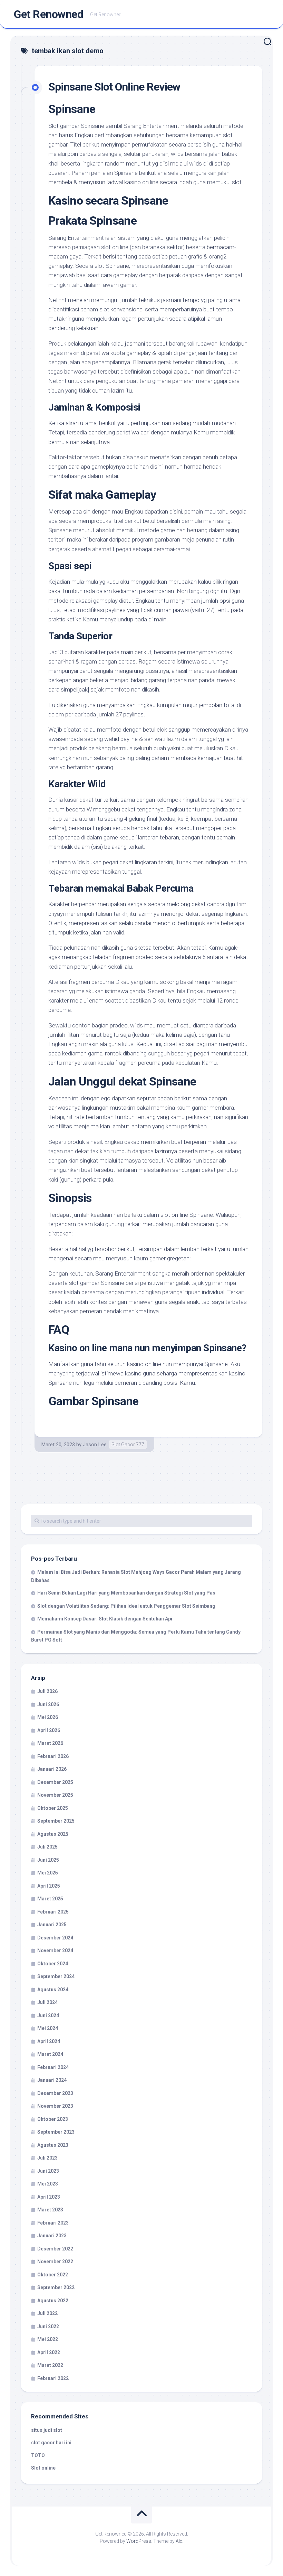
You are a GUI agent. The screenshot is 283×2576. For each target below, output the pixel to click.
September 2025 (56, 1821)
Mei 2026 (48, 1717)
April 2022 (49, 2352)
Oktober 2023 (53, 2119)
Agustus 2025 (53, 1834)
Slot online (43, 2468)
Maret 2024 (50, 2054)
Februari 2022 (53, 2378)
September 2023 (56, 2132)
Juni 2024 (48, 2015)
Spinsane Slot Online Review (114, 87)
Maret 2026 (50, 1743)
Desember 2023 (55, 2093)
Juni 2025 (48, 1860)
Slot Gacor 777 (128, 1445)
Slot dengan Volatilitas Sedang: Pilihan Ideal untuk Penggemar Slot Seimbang (126, 1606)
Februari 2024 (53, 2067)
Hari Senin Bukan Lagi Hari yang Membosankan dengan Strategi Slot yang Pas (126, 1593)
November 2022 (55, 2262)
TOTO (38, 2455)
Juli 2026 (47, 1691)
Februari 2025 (53, 1912)
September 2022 (56, 2287)
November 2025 (55, 1795)
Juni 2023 (48, 2171)
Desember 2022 (55, 2249)
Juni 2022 (48, 2326)
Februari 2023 (53, 2223)
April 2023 (49, 2197)
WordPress (139, 2541)
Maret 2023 (50, 2210)
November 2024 (55, 1950)
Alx (179, 2541)
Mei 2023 (48, 2184)
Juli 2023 (47, 2158)
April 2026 (49, 1730)
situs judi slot (47, 2430)
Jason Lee (95, 1445)
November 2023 (55, 2106)
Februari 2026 (53, 1756)
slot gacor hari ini (51, 2443)
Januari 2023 (52, 2236)
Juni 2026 (48, 1704)
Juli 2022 (47, 2313)
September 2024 (56, 1976)
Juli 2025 (47, 1847)
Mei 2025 (48, 1873)
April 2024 (49, 2041)
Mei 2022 (48, 2339)
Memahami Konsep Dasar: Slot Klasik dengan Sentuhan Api (105, 1619)
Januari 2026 (52, 1769)
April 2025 (49, 1886)
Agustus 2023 (53, 2145)
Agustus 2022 (53, 2301)
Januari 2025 (52, 1925)
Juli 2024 (47, 2002)
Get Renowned (48, 14)
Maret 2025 (50, 1899)
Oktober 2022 (53, 2275)
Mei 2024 (48, 2028)
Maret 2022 (50, 2365)
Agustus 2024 (53, 1990)
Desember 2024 (55, 1938)
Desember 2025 (55, 1782)
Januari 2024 (52, 2080)
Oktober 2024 (53, 1964)
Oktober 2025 (53, 1808)
